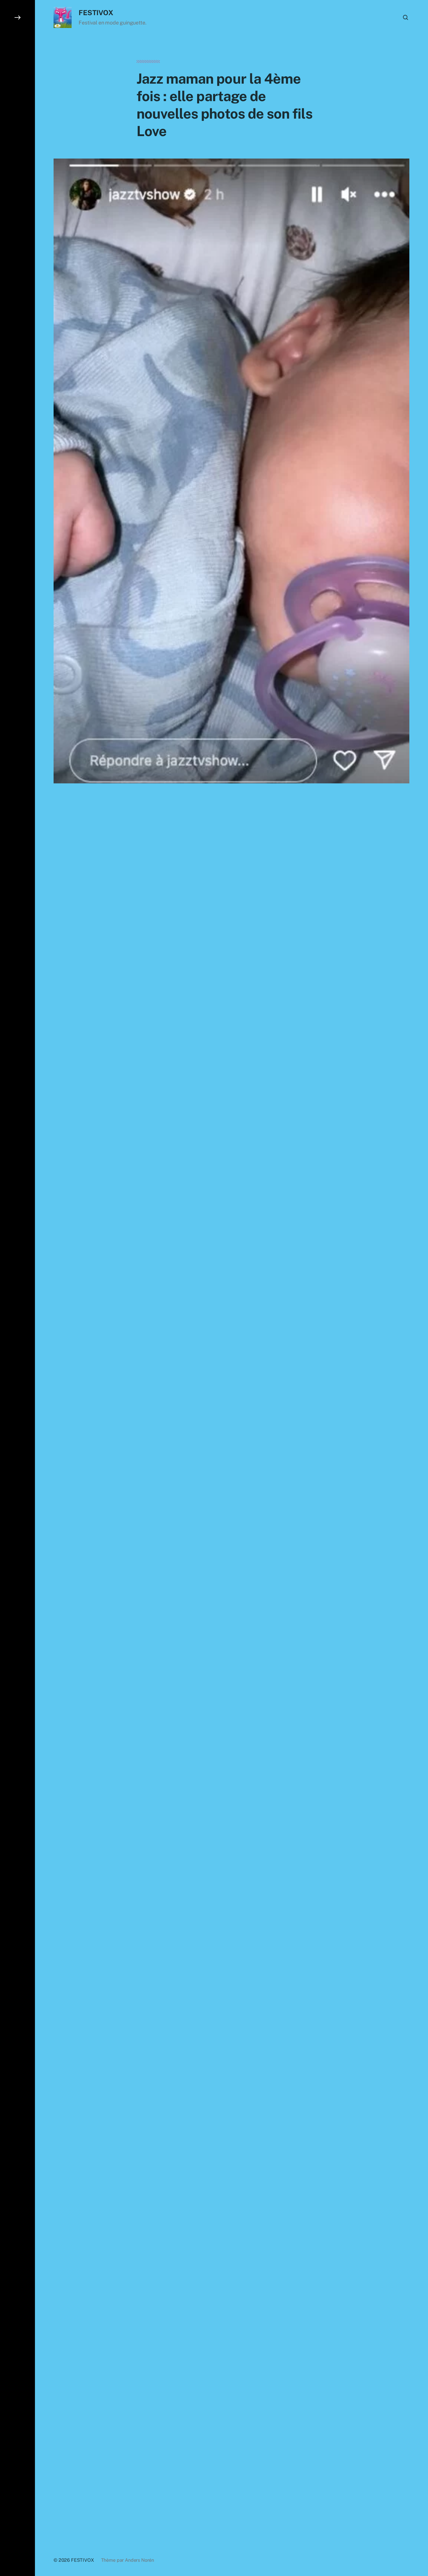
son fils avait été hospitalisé (199, 873)
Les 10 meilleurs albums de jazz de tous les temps (203, 2284)
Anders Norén (139, 2560)
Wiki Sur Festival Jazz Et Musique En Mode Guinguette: (220, 2312)
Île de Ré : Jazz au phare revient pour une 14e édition (206, 2274)
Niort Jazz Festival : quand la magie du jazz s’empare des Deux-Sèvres (227, 2265)
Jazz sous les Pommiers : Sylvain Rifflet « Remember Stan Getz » (221, 2256)
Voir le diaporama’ (171, 2142)
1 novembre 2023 (175, 2305)
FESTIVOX (96, 13)
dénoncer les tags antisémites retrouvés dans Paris (208, 1039)
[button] (17, 1288)
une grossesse (236, 849)
